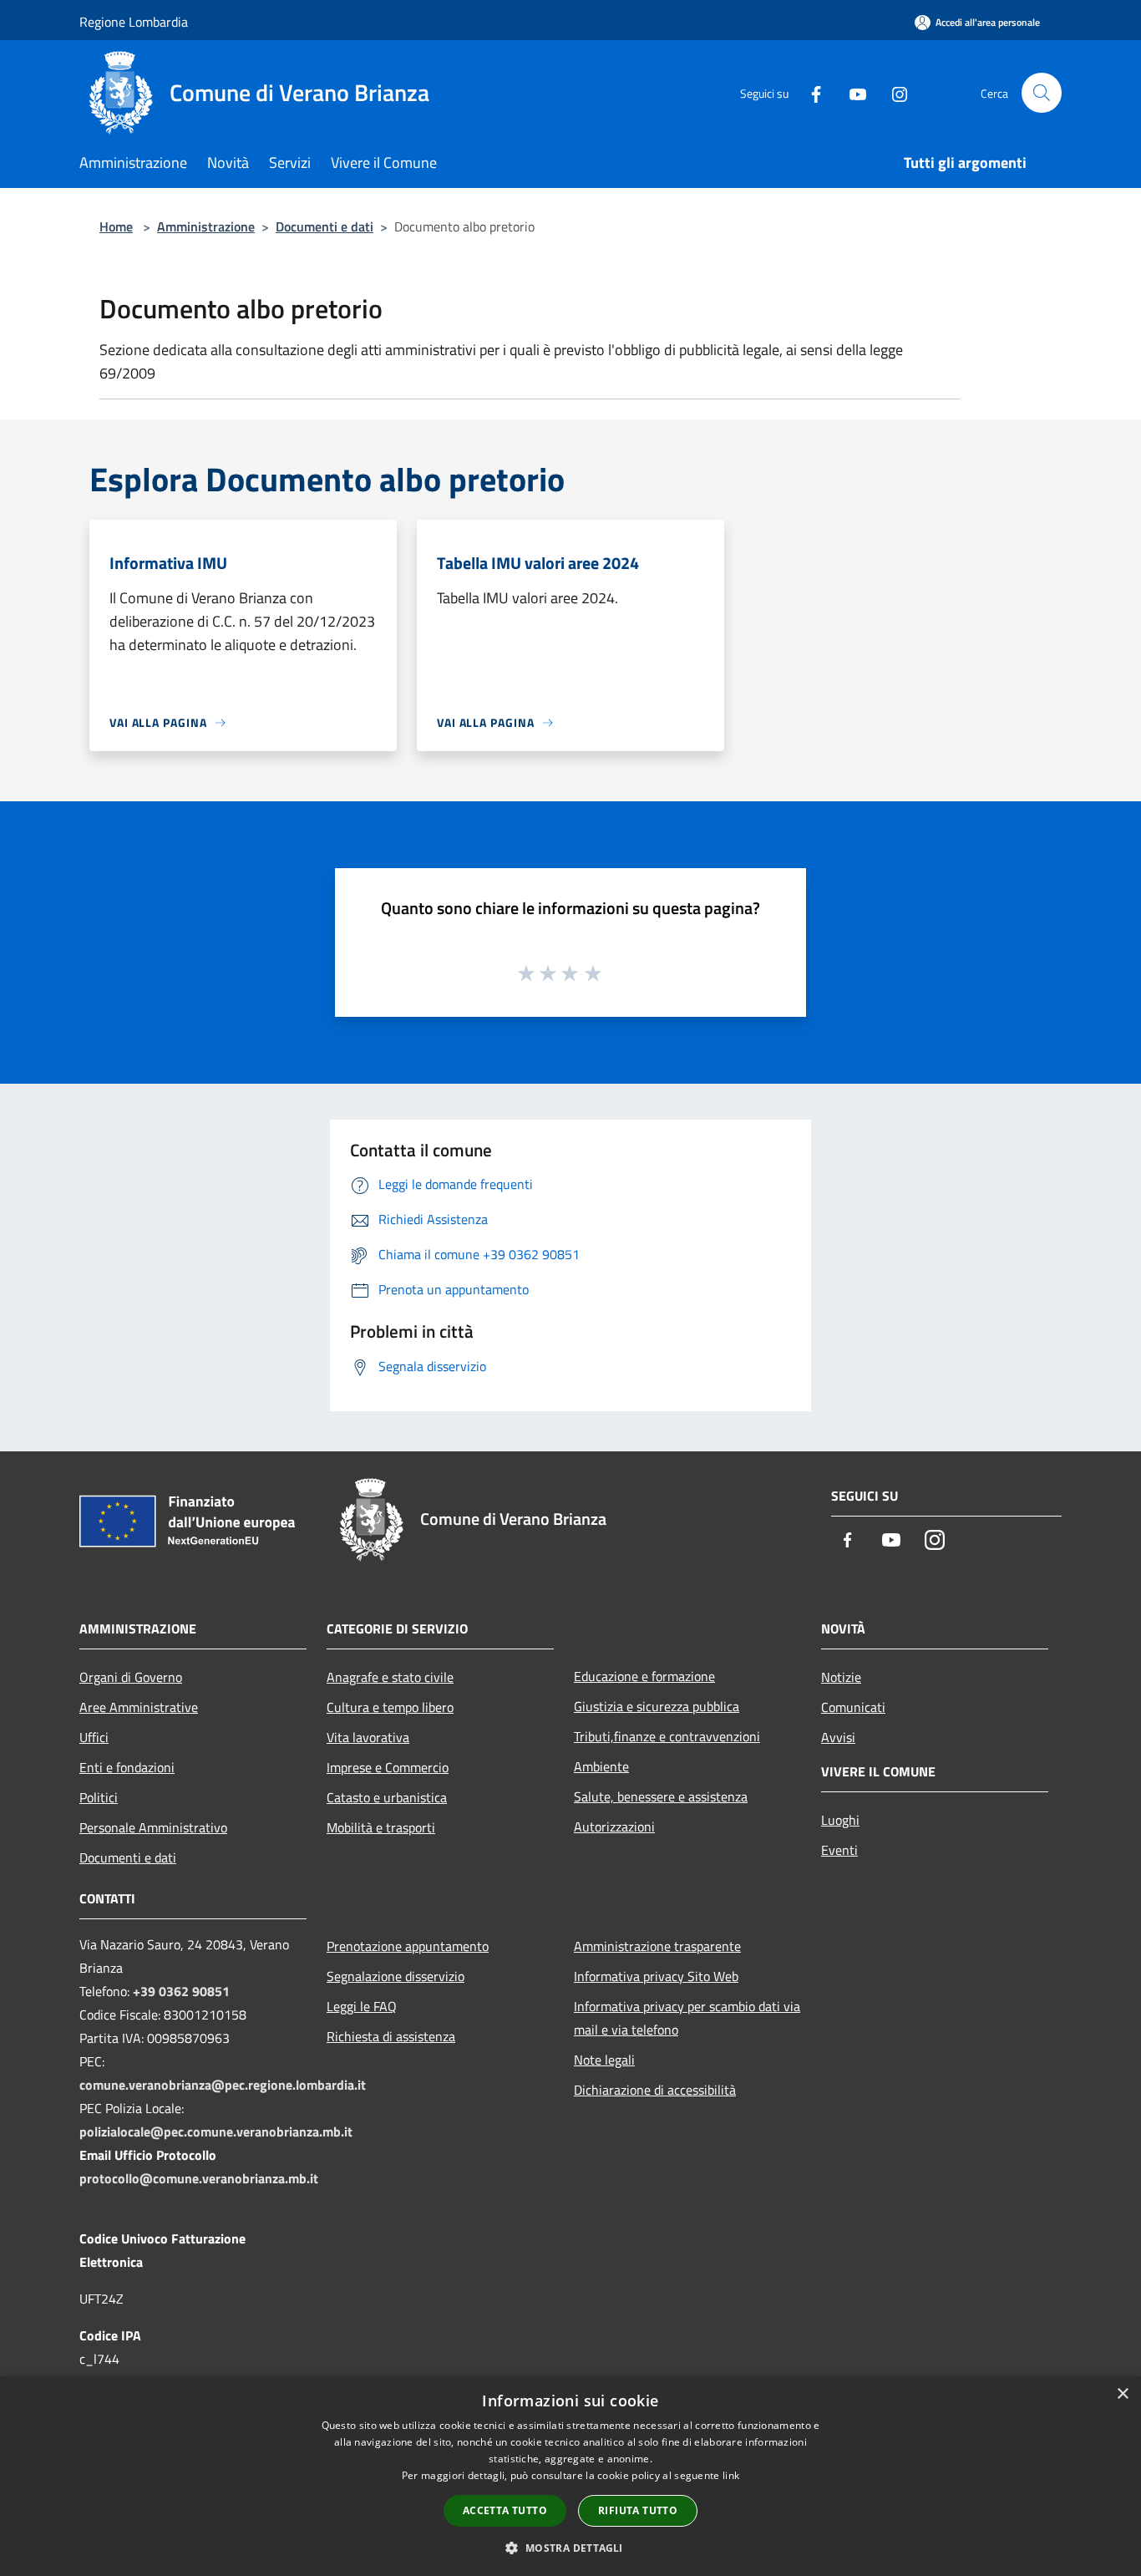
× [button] (1122, 2394)
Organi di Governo (131, 1677)
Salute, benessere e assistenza (661, 1796)
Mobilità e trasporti (381, 1827)
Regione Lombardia (134, 22)
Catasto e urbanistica (387, 1797)
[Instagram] (893, 92)
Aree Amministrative (139, 1707)
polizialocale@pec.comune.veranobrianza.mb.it (216, 2131)
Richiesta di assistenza (391, 2036)
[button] (570, 2548)
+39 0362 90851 (181, 1991)
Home (116, 226)
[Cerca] (1042, 93)
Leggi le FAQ (362, 2006)
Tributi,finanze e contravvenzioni (667, 1736)
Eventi (839, 1850)
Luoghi (840, 1820)
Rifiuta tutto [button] (638, 2510)
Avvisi (838, 1737)
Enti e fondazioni (127, 1767)
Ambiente (601, 1766)
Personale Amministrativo (153, 1827)
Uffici (94, 1737)
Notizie (841, 1677)
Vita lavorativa (368, 1737)
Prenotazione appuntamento (408, 1946)
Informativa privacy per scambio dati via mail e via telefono (687, 2018)
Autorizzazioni (614, 1827)
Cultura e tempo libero (390, 1707)
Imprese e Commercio (388, 1767)
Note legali (604, 2060)
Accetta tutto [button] (505, 2510)
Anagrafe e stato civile (390, 1677)
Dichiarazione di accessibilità (655, 2090)
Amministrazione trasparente (657, 1946)
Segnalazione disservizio (396, 1976)
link (731, 2475)
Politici (99, 1797)
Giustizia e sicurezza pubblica (657, 1706)
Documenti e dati (325, 226)
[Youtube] (851, 92)
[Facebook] (809, 92)
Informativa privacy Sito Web (656, 1976)
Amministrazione (206, 226)
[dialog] (570, 2476)
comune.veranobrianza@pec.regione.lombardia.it (223, 2085)
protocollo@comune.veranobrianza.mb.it (199, 2178)
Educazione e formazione (644, 1676)
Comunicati (853, 1707)
